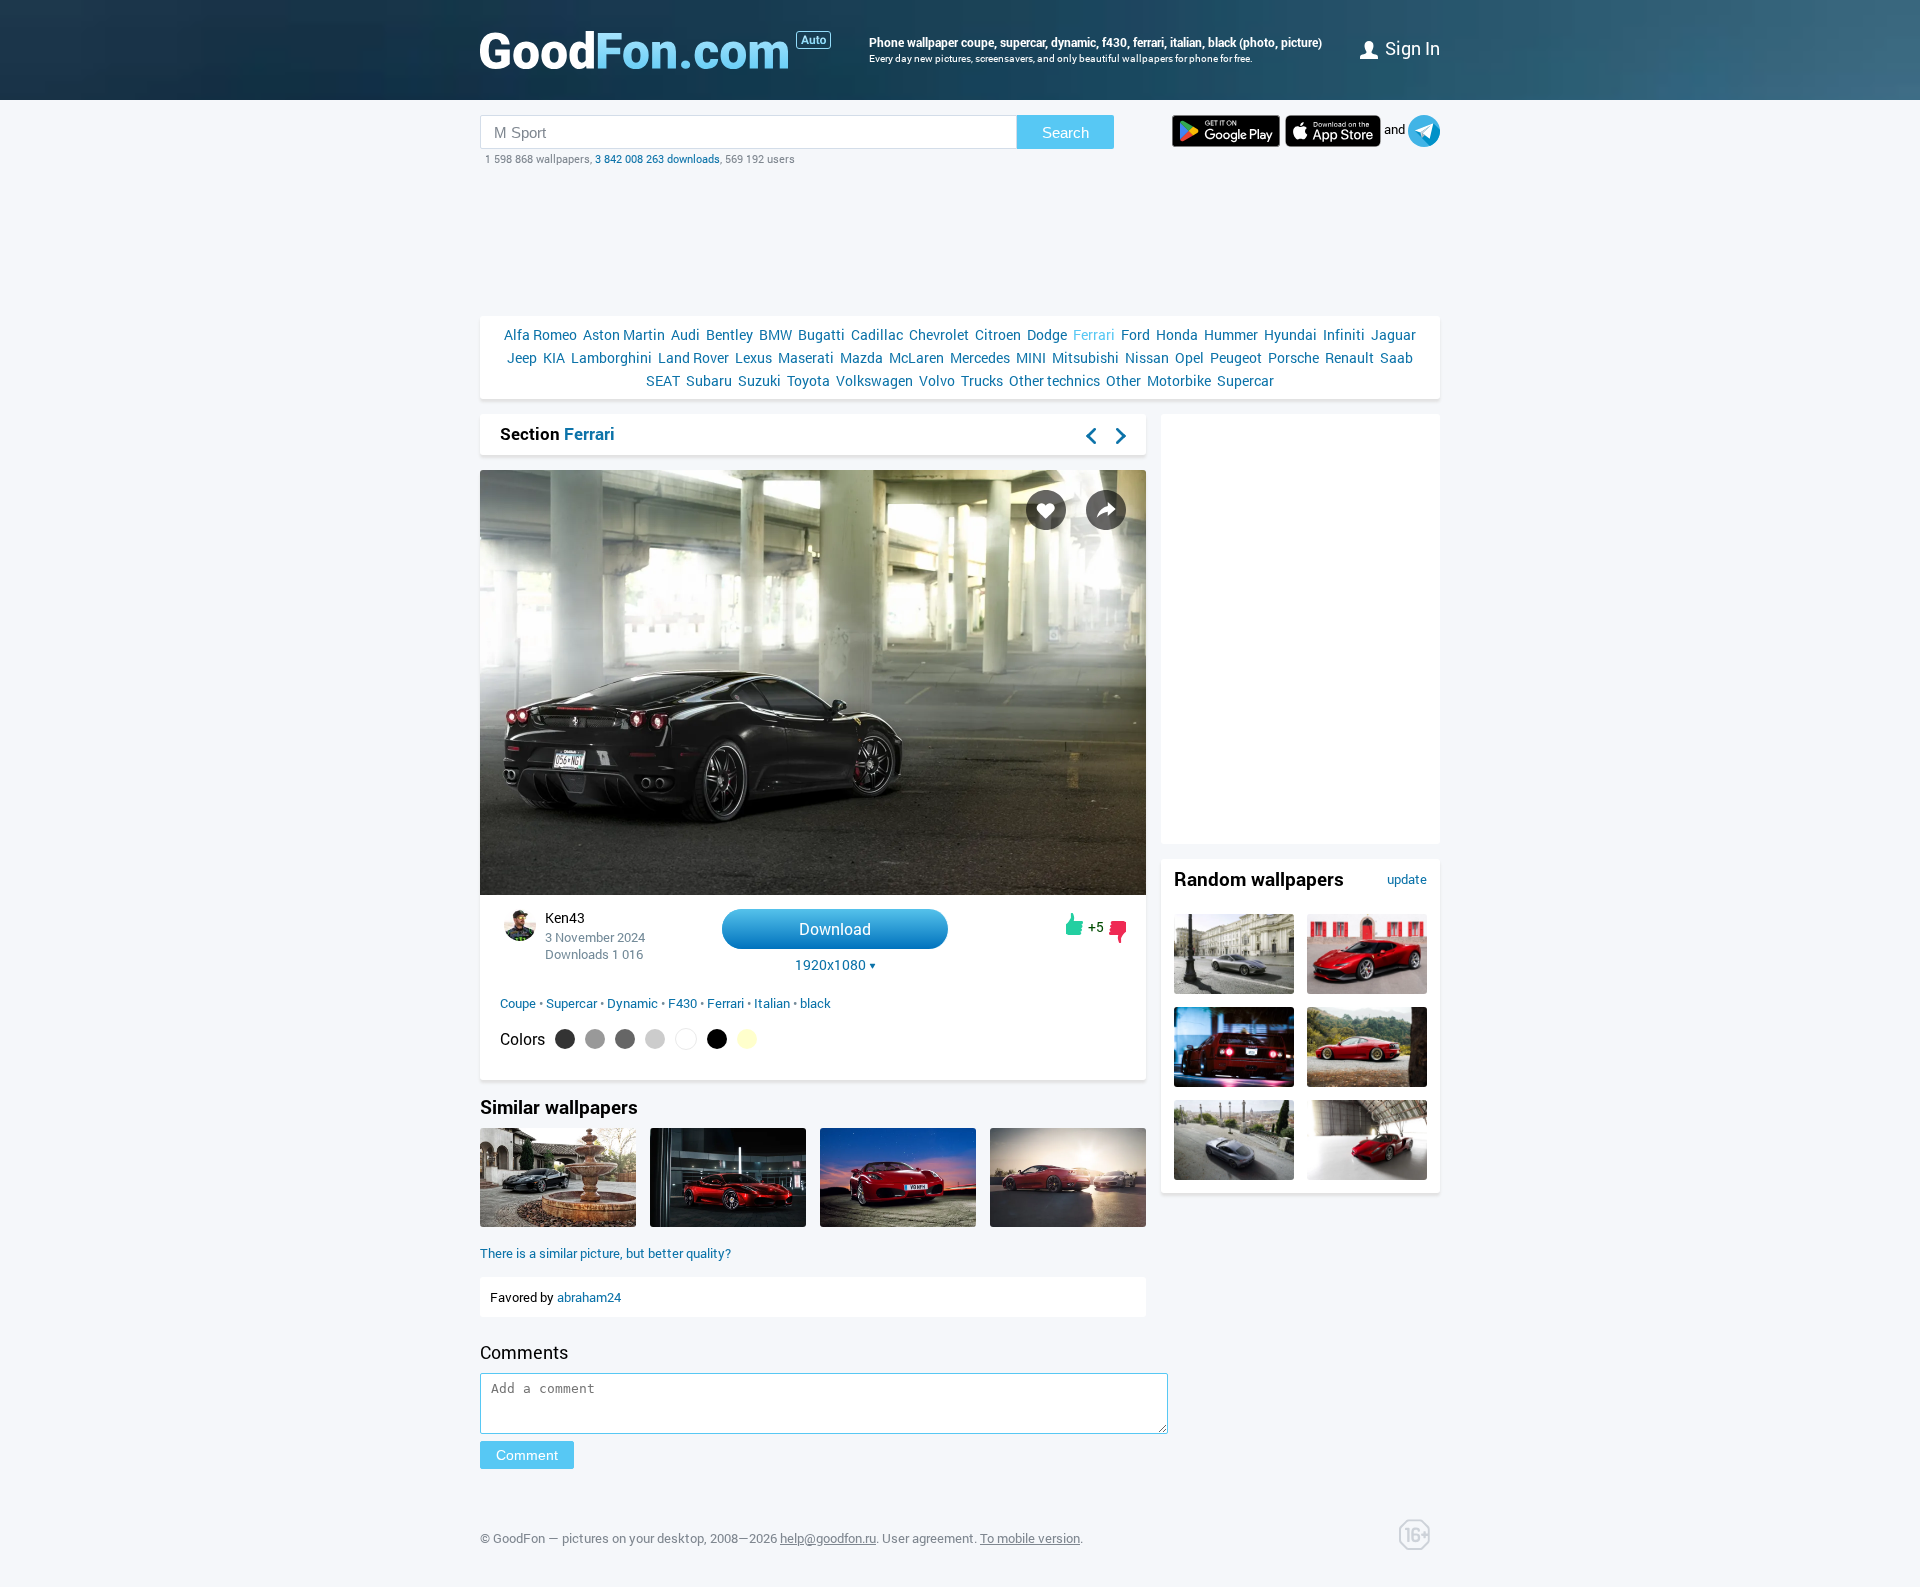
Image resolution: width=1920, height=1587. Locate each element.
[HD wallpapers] (1226, 131)
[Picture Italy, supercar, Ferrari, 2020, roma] (1234, 989)
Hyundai (1290, 334)
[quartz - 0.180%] (595, 1039)
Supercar (1245, 380)
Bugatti (821, 334)
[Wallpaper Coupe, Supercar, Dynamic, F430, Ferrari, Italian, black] (813, 889)
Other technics (1054, 380)
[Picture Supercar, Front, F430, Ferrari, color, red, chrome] (728, 1222)
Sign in (1412, 48)
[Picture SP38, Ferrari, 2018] (1367, 989)
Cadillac (877, 334)
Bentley (729, 334)
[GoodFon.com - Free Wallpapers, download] (634, 50)
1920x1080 (830, 965)
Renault (1349, 357)
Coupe (518, 1003)
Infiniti (1344, 334)
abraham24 (589, 1297)
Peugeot (1236, 357)
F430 (682, 1003)
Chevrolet (939, 334)
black (815, 1003)
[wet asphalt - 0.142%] (625, 1039)
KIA (554, 357)
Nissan (1147, 357)
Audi (685, 334)
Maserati (806, 357)
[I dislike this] (1117, 932)
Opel (1189, 357)
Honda (1177, 334)
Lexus (753, 357)
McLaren (916, 357)
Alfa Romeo (540, 334)
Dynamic (632, 1003)
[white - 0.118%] (686, 1039)
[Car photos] (813, 40)
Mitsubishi (1085, 357)
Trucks (982, 380)
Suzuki (759, 380)
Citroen (998, 334)
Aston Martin (624, 334)
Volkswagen (874, 380)
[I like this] (1074, 924)
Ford (1135, 334)
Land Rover (693, 357)
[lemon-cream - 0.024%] (747, 1039)
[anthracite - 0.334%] (565, 1039)
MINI (1031, 357)
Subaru (709, 380)
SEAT (663, 380)
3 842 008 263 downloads (657, 158)
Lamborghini (611, 357)
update (1407, 879)
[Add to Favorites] (1046, 510)
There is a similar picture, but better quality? (605, 1253)
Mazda (861, 357)
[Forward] (1121, 436)
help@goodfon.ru (828, 1538)
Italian (772, 1003)
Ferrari (1094, 334)
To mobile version (1030, 1538)
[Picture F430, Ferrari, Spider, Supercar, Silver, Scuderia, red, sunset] (1068, 1222)
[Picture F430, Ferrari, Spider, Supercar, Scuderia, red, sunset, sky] (898, 1222)
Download (835, 928)
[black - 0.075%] (717, 1039)
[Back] (1091, 436)
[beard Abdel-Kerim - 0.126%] (655, 1039)
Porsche (1293, 357)
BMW (775, 334)
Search (1065, 132)
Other (1123, 380)
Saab (1396, 357)
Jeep (522, 357)
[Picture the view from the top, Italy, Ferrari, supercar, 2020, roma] (1234, 1175)
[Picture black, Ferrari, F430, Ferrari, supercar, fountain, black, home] (558, 1222)
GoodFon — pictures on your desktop (598, 1538)
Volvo (937, 380)
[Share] (1106, 510)
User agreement (928, 1538)
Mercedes (980, 357)
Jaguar (1393, 334)
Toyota (808, 380)
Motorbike (1179, 380)
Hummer (1231, 334)
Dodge (1047, 334)
